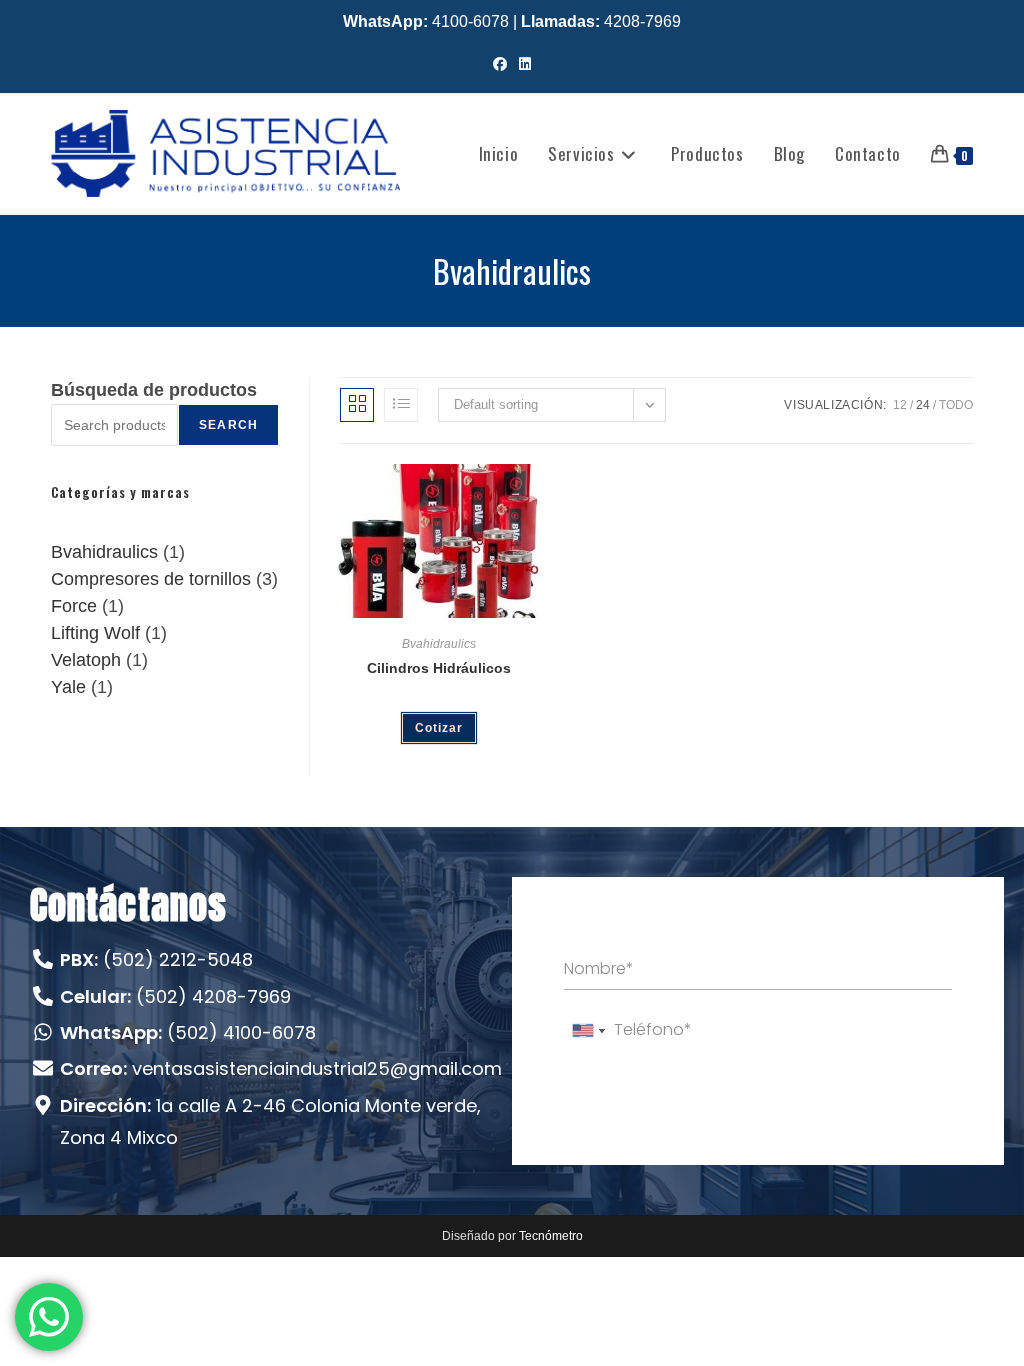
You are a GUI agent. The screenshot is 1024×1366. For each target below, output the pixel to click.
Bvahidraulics (439, 644)
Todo (956, 405)
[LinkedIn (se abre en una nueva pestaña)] (525, 64)
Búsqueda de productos (154, 390)
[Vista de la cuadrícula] (357, 405)
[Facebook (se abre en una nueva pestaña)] (500, 64)
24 (923, 405)
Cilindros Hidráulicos (439, 668)
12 (900, 405)
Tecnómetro (551, 1236)
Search (228, 425)
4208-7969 (601, 21)
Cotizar (439, 728)
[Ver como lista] (401, 405)
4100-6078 (426, 21)
